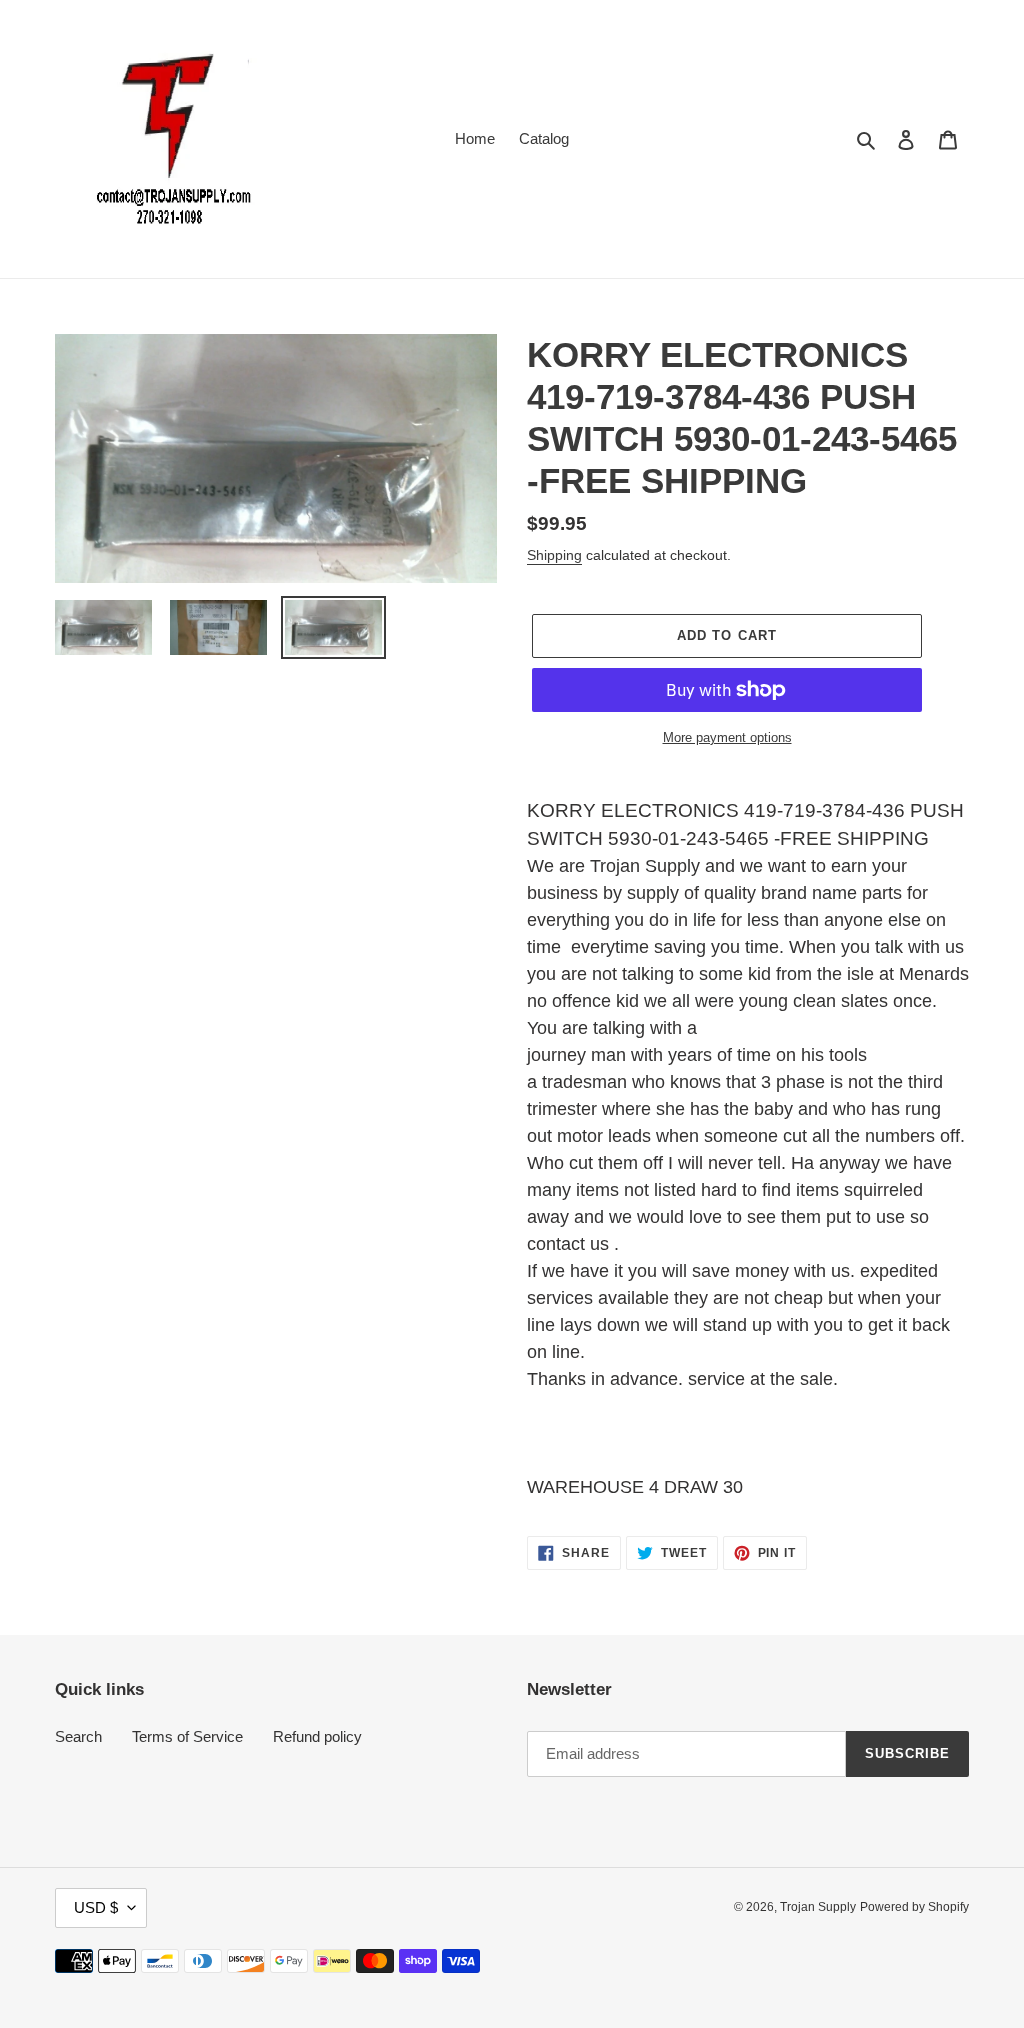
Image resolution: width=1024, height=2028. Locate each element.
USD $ (96, 1907)
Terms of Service (187, 1736)
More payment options (727, 737)
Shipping (554, 555)
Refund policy (317, 1736)
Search (78, 1736)
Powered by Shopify (914, 1907)
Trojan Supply (818, 1907)
